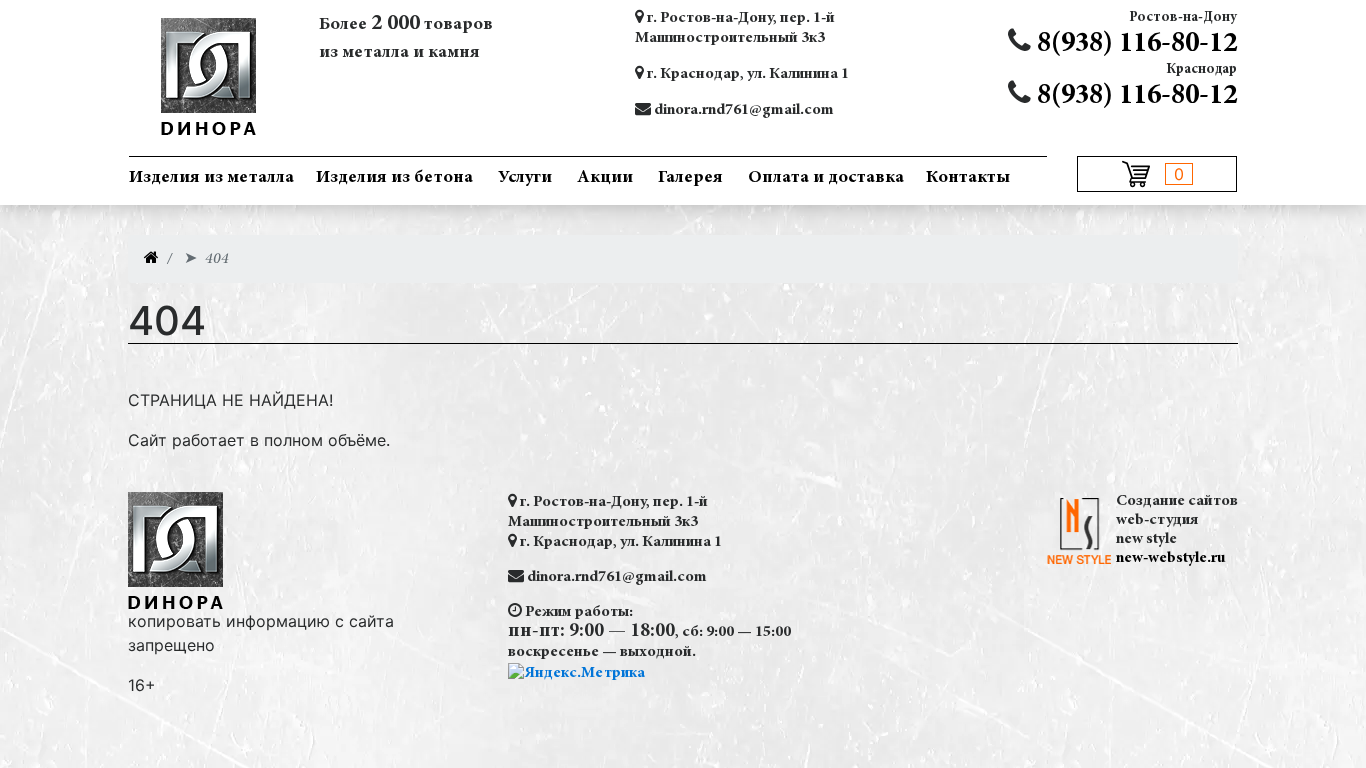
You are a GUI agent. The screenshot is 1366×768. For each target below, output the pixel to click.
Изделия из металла (211, 178)
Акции (605, 178)
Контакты (968, 178)
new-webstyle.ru (1171, 558)
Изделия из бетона (394, 178)
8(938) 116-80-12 (1137, 44)
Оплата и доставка (826, 178)
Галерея (690, 178)
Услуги (525, 178)
